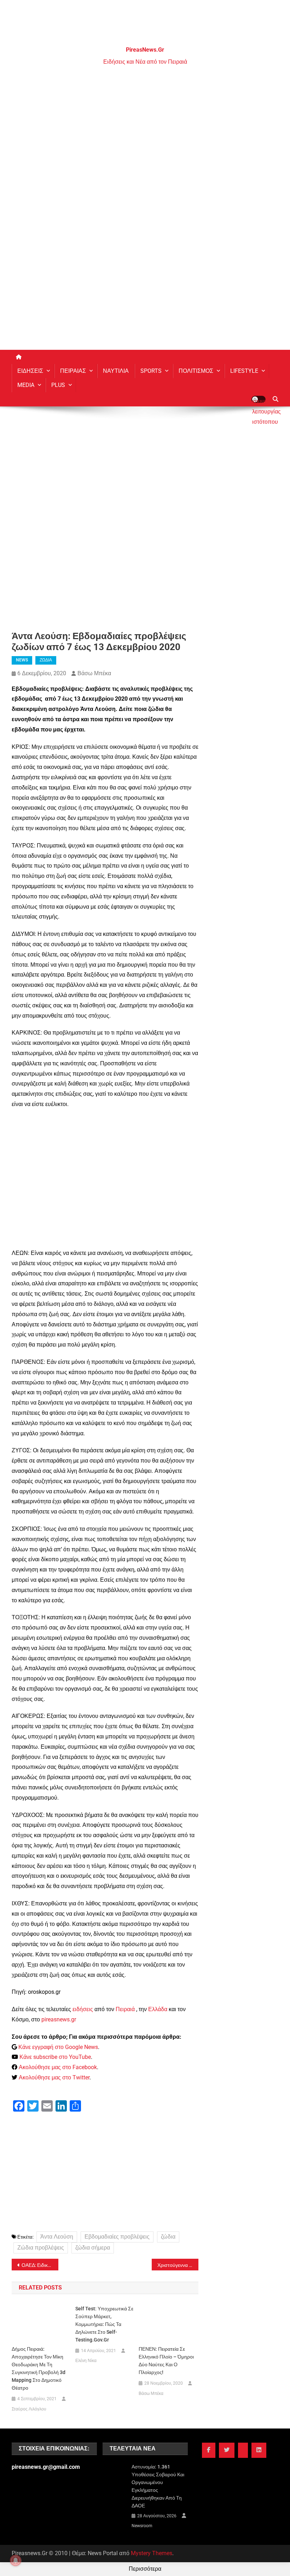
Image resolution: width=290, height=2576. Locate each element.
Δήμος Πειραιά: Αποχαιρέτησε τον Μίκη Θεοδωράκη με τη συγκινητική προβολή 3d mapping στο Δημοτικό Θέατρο (39, 2368)
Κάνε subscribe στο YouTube (55, 2057)
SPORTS (151, 371)
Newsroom (142, 2526)
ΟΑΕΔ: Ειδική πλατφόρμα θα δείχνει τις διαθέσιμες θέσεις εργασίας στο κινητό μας (40, 2265)
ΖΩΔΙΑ (46, 660)
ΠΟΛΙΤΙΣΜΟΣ (196, 371)
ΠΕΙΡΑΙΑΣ (73, 371)
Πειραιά (125, 2009)
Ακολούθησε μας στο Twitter (54, 2077)
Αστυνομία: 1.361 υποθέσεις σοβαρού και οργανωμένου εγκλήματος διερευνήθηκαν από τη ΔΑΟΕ (158, 2486)
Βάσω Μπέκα (94, 673)
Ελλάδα (158, 2009)
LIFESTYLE (244, 371)
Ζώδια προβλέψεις (41, 2248)
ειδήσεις (83, 2009)
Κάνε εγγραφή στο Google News (58, 2047)
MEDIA (26, 385)
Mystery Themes (152, 2553)
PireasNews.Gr (145, 50)
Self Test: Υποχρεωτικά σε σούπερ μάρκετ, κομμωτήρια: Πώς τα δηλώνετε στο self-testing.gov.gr (104, 2324)
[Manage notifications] (16, 2560)
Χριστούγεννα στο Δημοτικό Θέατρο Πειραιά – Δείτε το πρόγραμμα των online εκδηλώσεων (178, 2265)
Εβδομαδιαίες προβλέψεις (117, 2237)
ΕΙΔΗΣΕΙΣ (30, 371)
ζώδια (168, 2237)
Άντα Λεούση (57, 2237)
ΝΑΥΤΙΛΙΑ (116, 371)
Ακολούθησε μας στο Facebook (58, 2067)
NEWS (22, 660)
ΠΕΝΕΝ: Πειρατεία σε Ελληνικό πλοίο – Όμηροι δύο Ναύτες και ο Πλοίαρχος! (166, 2361)
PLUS (58, 385)
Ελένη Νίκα (86, 2361)
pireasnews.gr (59, 2019)
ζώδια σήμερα (93, 2248)
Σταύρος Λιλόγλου (29, 2409)
